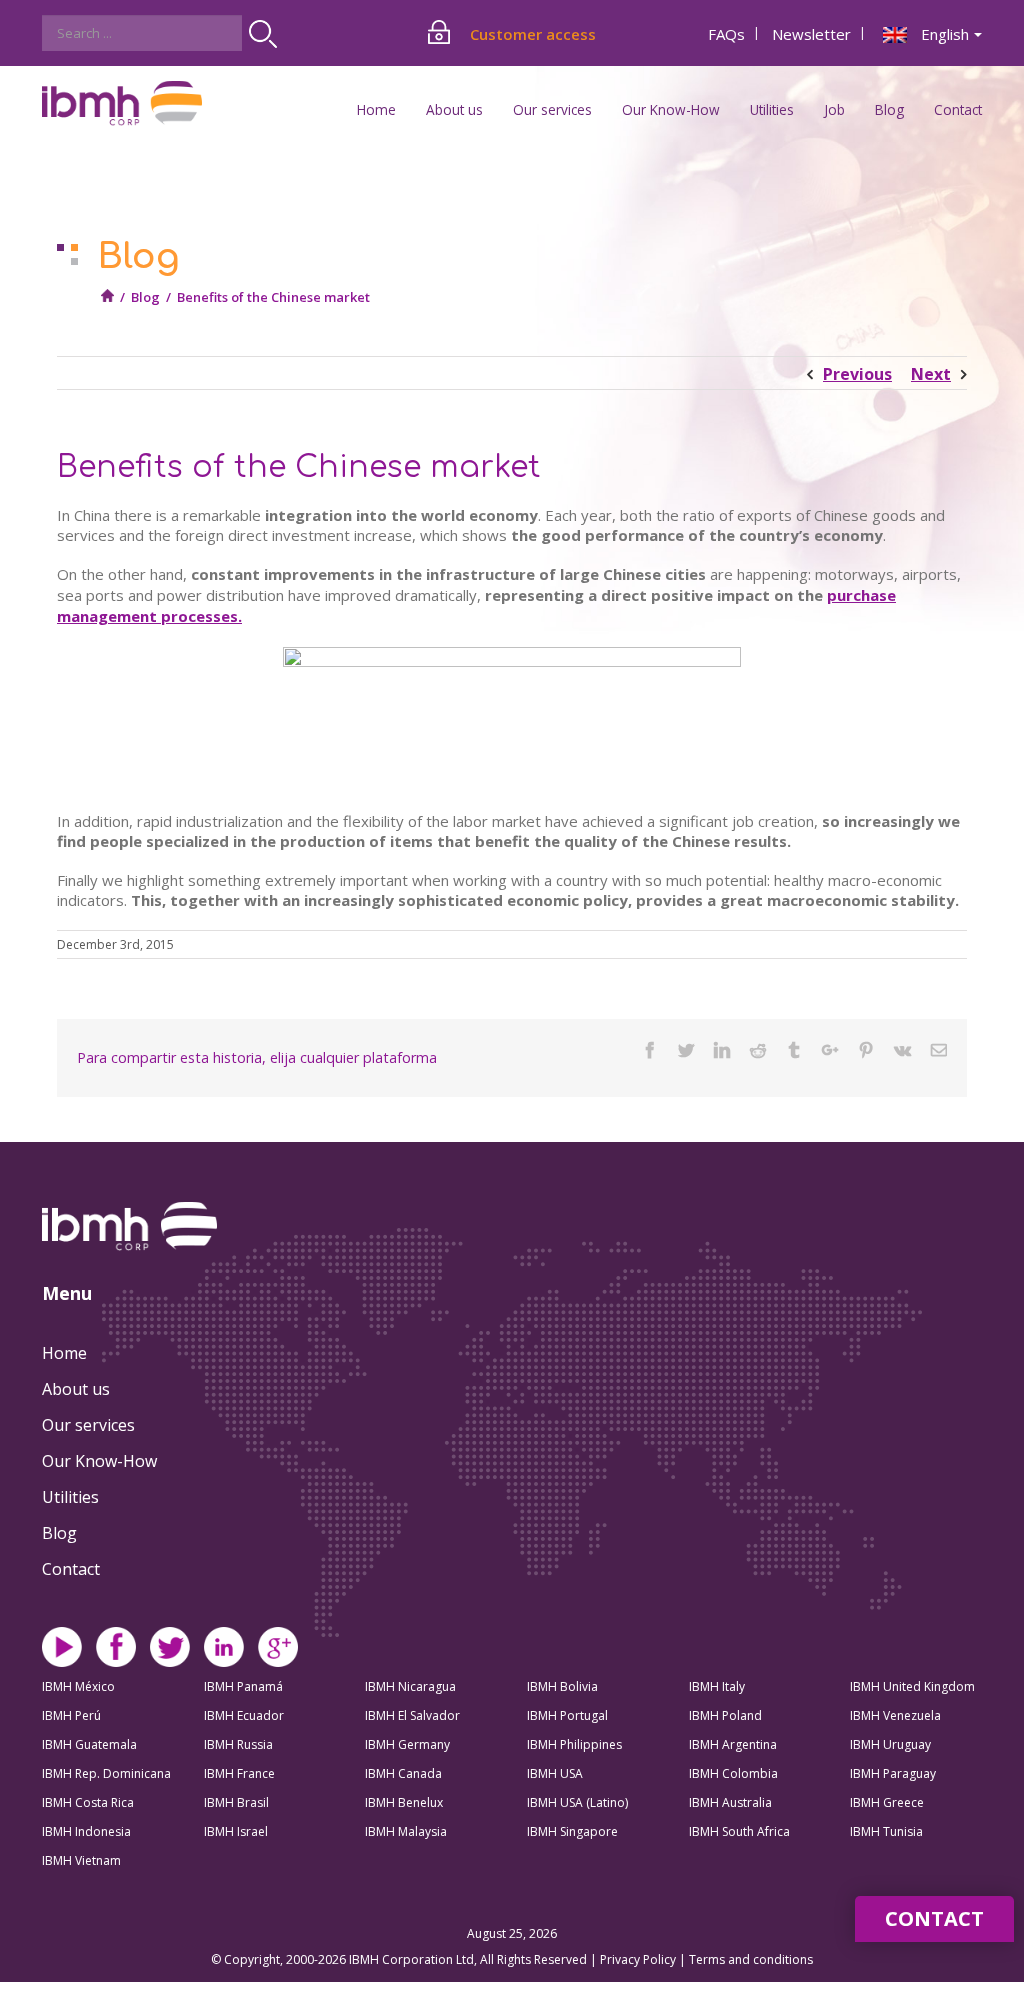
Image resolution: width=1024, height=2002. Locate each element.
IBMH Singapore (572, 1831)
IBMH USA (555, 1773)
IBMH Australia (730, 1802)
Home (376, 109)
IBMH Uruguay (890, 1744)
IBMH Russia (238, 1744)
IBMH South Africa (739, 1831)
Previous (857, 374)
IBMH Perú (71, 1715)
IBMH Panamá (243, 1686)
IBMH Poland (725, 1715)
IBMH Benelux (404, 1802)
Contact (958, 109)
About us (76, 1389)
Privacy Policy (639, 1959)
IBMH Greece (887, 1802)
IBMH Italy (717, 1686)
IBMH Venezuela (895, 1715)
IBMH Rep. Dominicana (106, 1773)
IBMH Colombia (733, 1773)
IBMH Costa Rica (88, 1802)
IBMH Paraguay (893, 1773)
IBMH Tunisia (886, 1831)
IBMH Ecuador (244, 1715)
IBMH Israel (236, 1831)
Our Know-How (99, 1461)
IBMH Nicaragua (410, 1686)
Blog (889, 109)
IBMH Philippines (574, 1744)
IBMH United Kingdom (912, 1686)
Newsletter (811, 34)
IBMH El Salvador (412, 1715)
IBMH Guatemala (89, 1744)
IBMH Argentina (733, 1744)
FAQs (726, 34)
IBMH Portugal (567, 1715)
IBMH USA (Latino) (577, 1802)
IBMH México (78, 1686)
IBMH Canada (403, 1773)
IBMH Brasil (236, 1802)
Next (931, 374)
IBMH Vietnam (81, 1860)
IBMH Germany (407, 1744)
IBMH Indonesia (86, 1831)
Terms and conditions (751, 1959)
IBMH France (239, 1773)
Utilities (70, 1497)
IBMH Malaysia (406, 1831)
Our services (88, 1425)
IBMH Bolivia (562, 1686)
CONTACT (934, 1918)
